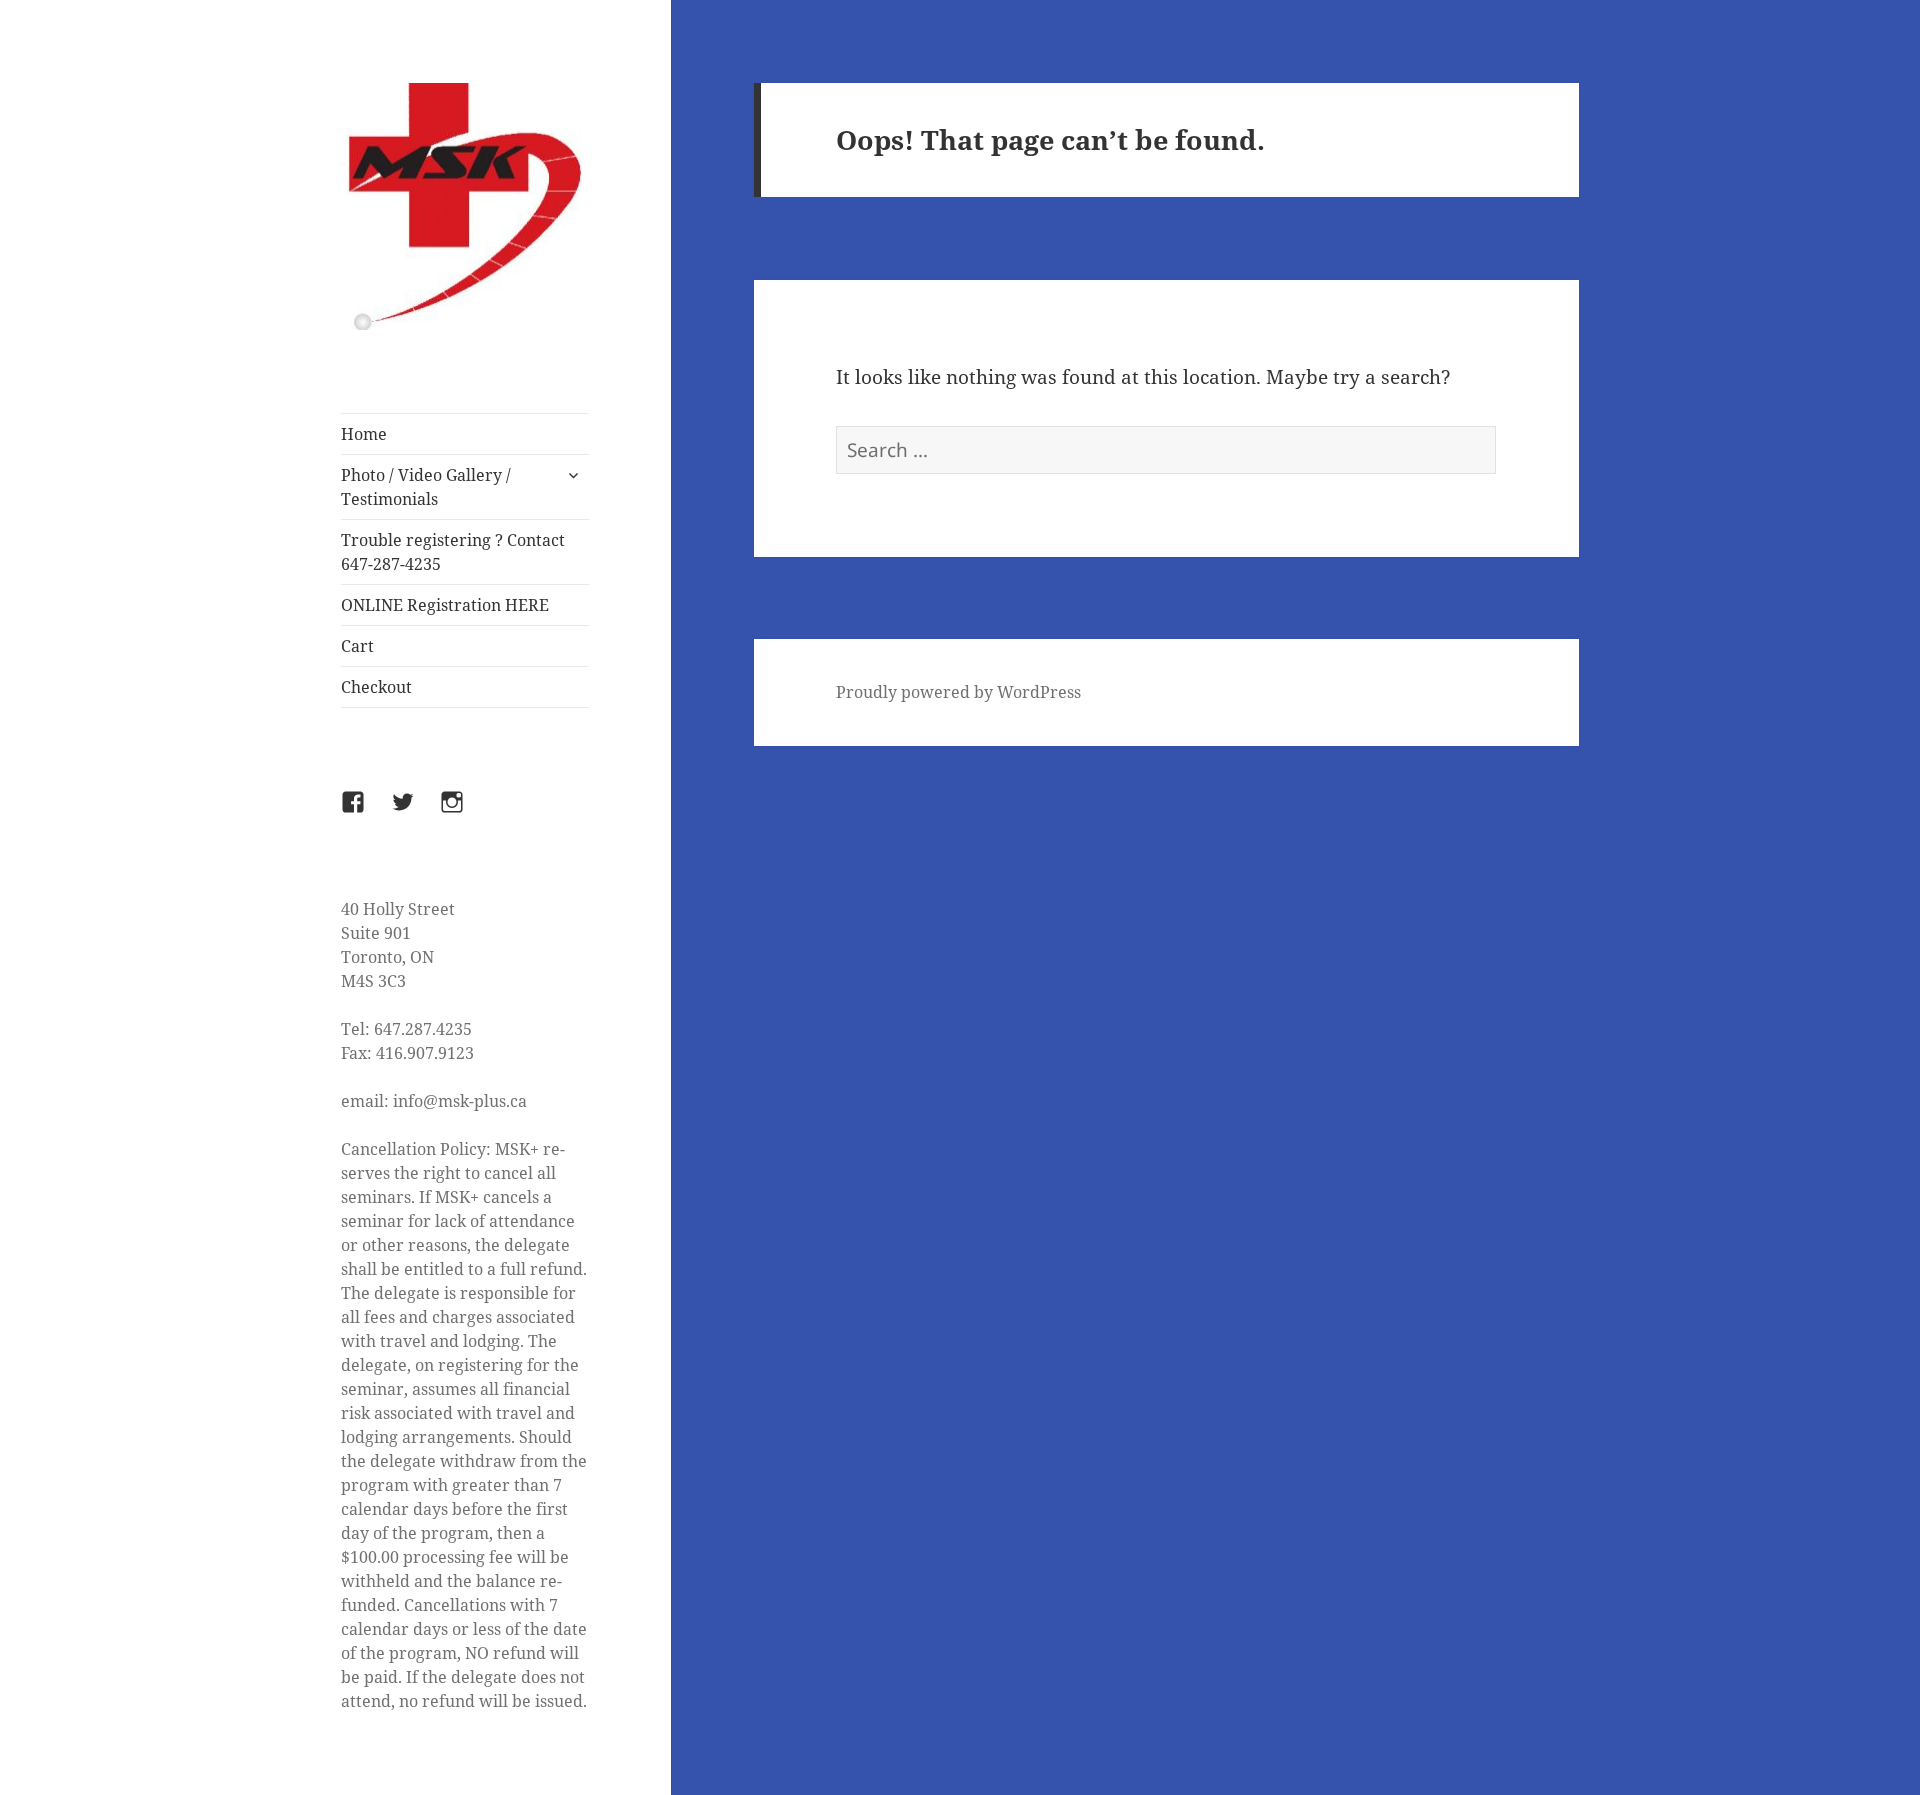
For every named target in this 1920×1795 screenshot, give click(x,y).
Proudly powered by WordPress (958, 692)
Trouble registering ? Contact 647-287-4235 (453, 552)
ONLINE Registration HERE (445, 605)
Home (364, 434)
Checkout (376, 687)
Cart (357, 646)
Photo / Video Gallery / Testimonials (426, 487)
